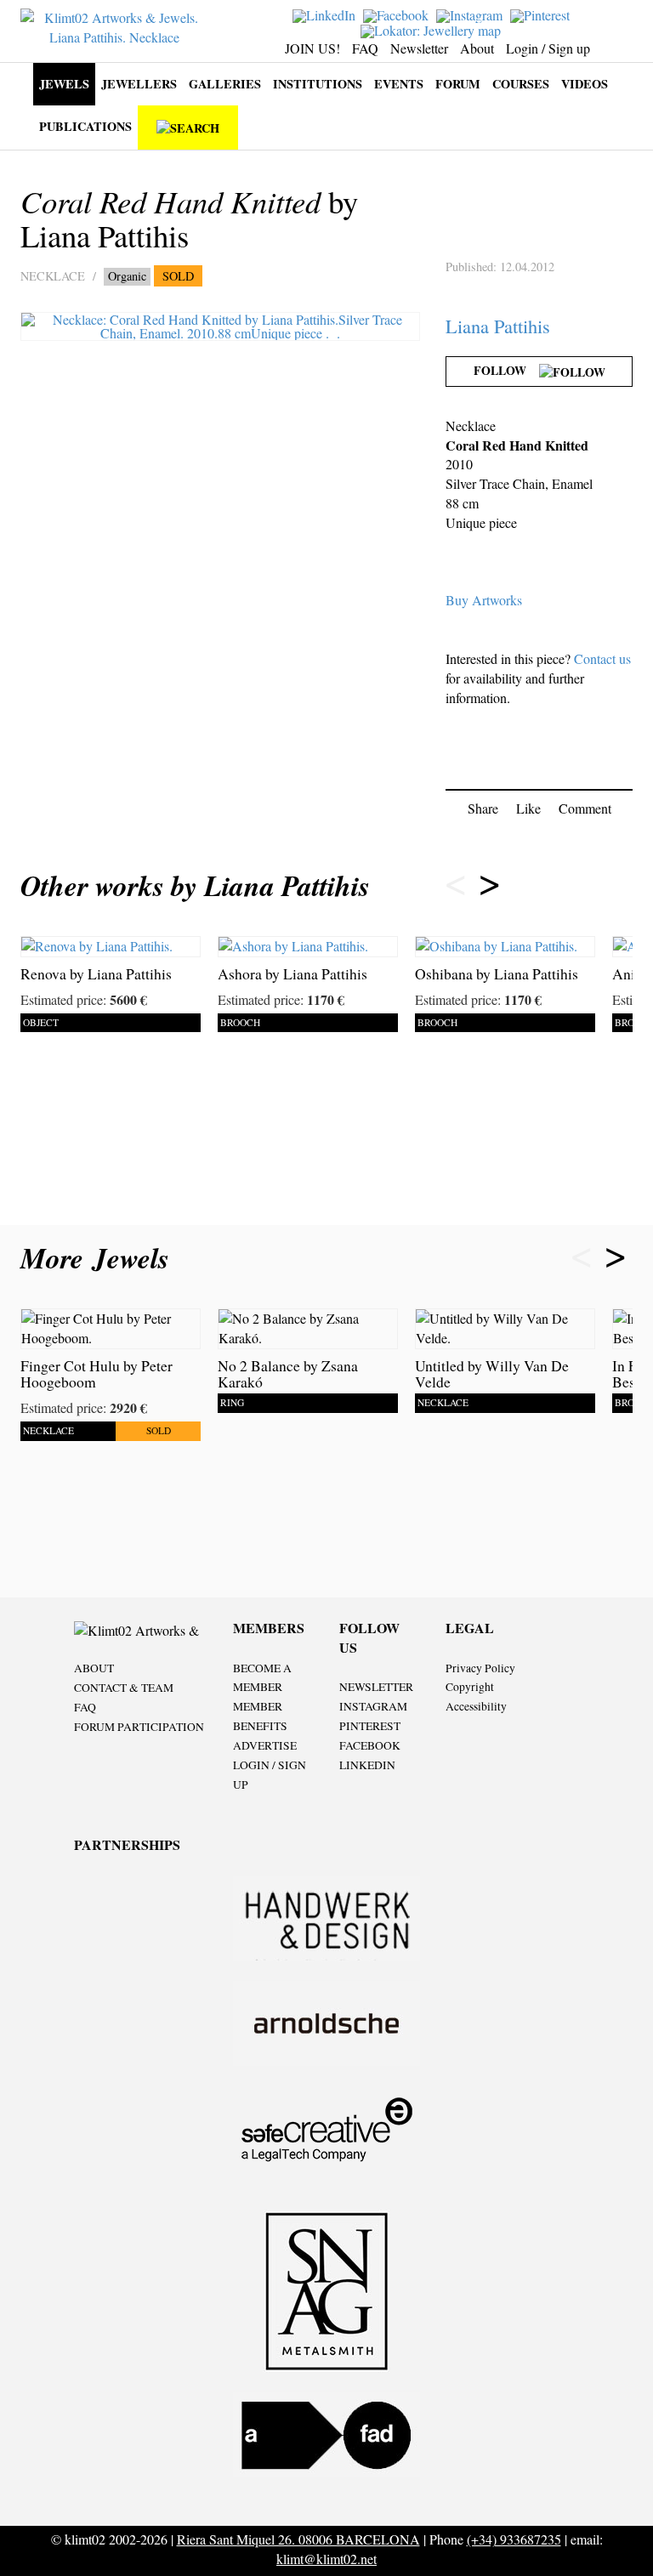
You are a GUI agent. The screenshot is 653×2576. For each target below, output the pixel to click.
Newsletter (419, 48)
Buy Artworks (484, 600)
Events (399, 84)
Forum (458, 84)
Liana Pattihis (498, 326)
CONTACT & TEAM (124, 1688)
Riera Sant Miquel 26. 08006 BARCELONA (298, 2539)
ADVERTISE (265, 1745)
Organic (127, 276)
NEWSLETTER (376, 1687)
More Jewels (99, 1258)
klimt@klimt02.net (326, 2559)
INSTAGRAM (373, 1706)
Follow (506, 370)
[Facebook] (398, 14)
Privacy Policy (480, 1668)
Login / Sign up (548, 48)
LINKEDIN (367, 1765)
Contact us (602, 658)
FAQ (365, 48)
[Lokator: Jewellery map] (433, 28)
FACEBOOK (370, 1745)
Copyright (470, 1687)
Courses (521, 84)
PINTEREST (370, 1726)
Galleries (225, 84)
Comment (585, 808)
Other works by (195, 885)
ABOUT (94, 1668)
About (477, 48)
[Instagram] (471, 14)
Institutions (318, 84)
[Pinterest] (542, 14)
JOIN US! (312, 48)
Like (528, 808)
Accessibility (476, 1706)
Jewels (64, 84)
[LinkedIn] (326, 14)
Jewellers (139, 84)
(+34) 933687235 (514, 2539)
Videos (585, 84)
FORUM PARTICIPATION (139, 1727)
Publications (85, 126)
